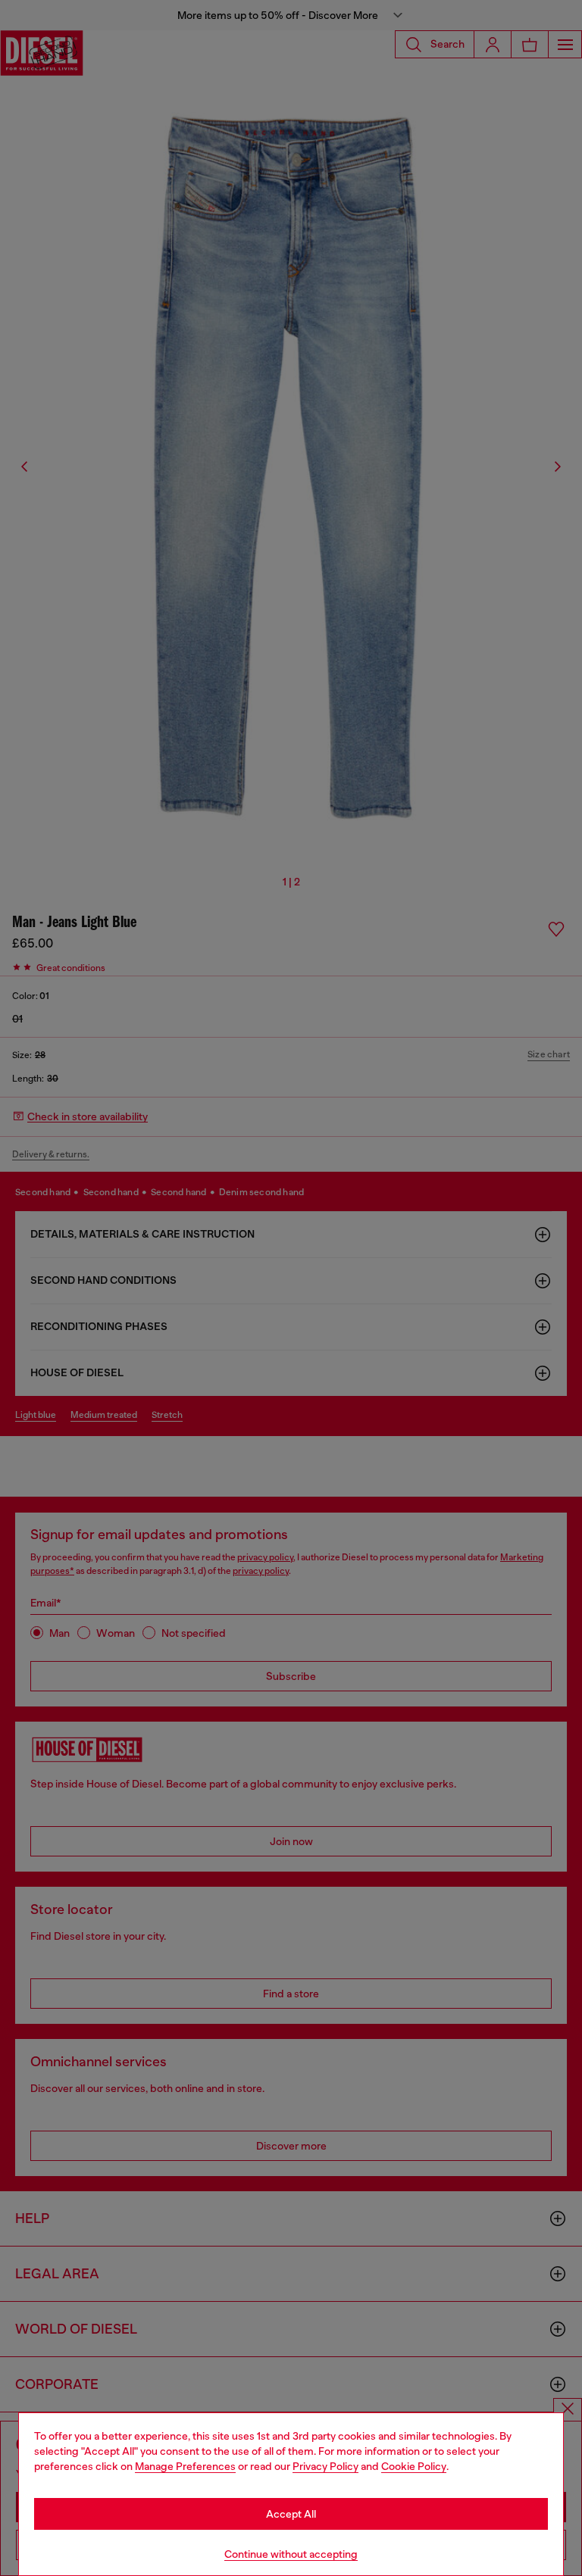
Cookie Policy (414, 2466)
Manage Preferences (185, 2466)
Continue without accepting (291, 2554)
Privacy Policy (325, 2466)
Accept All (291, 2514)
